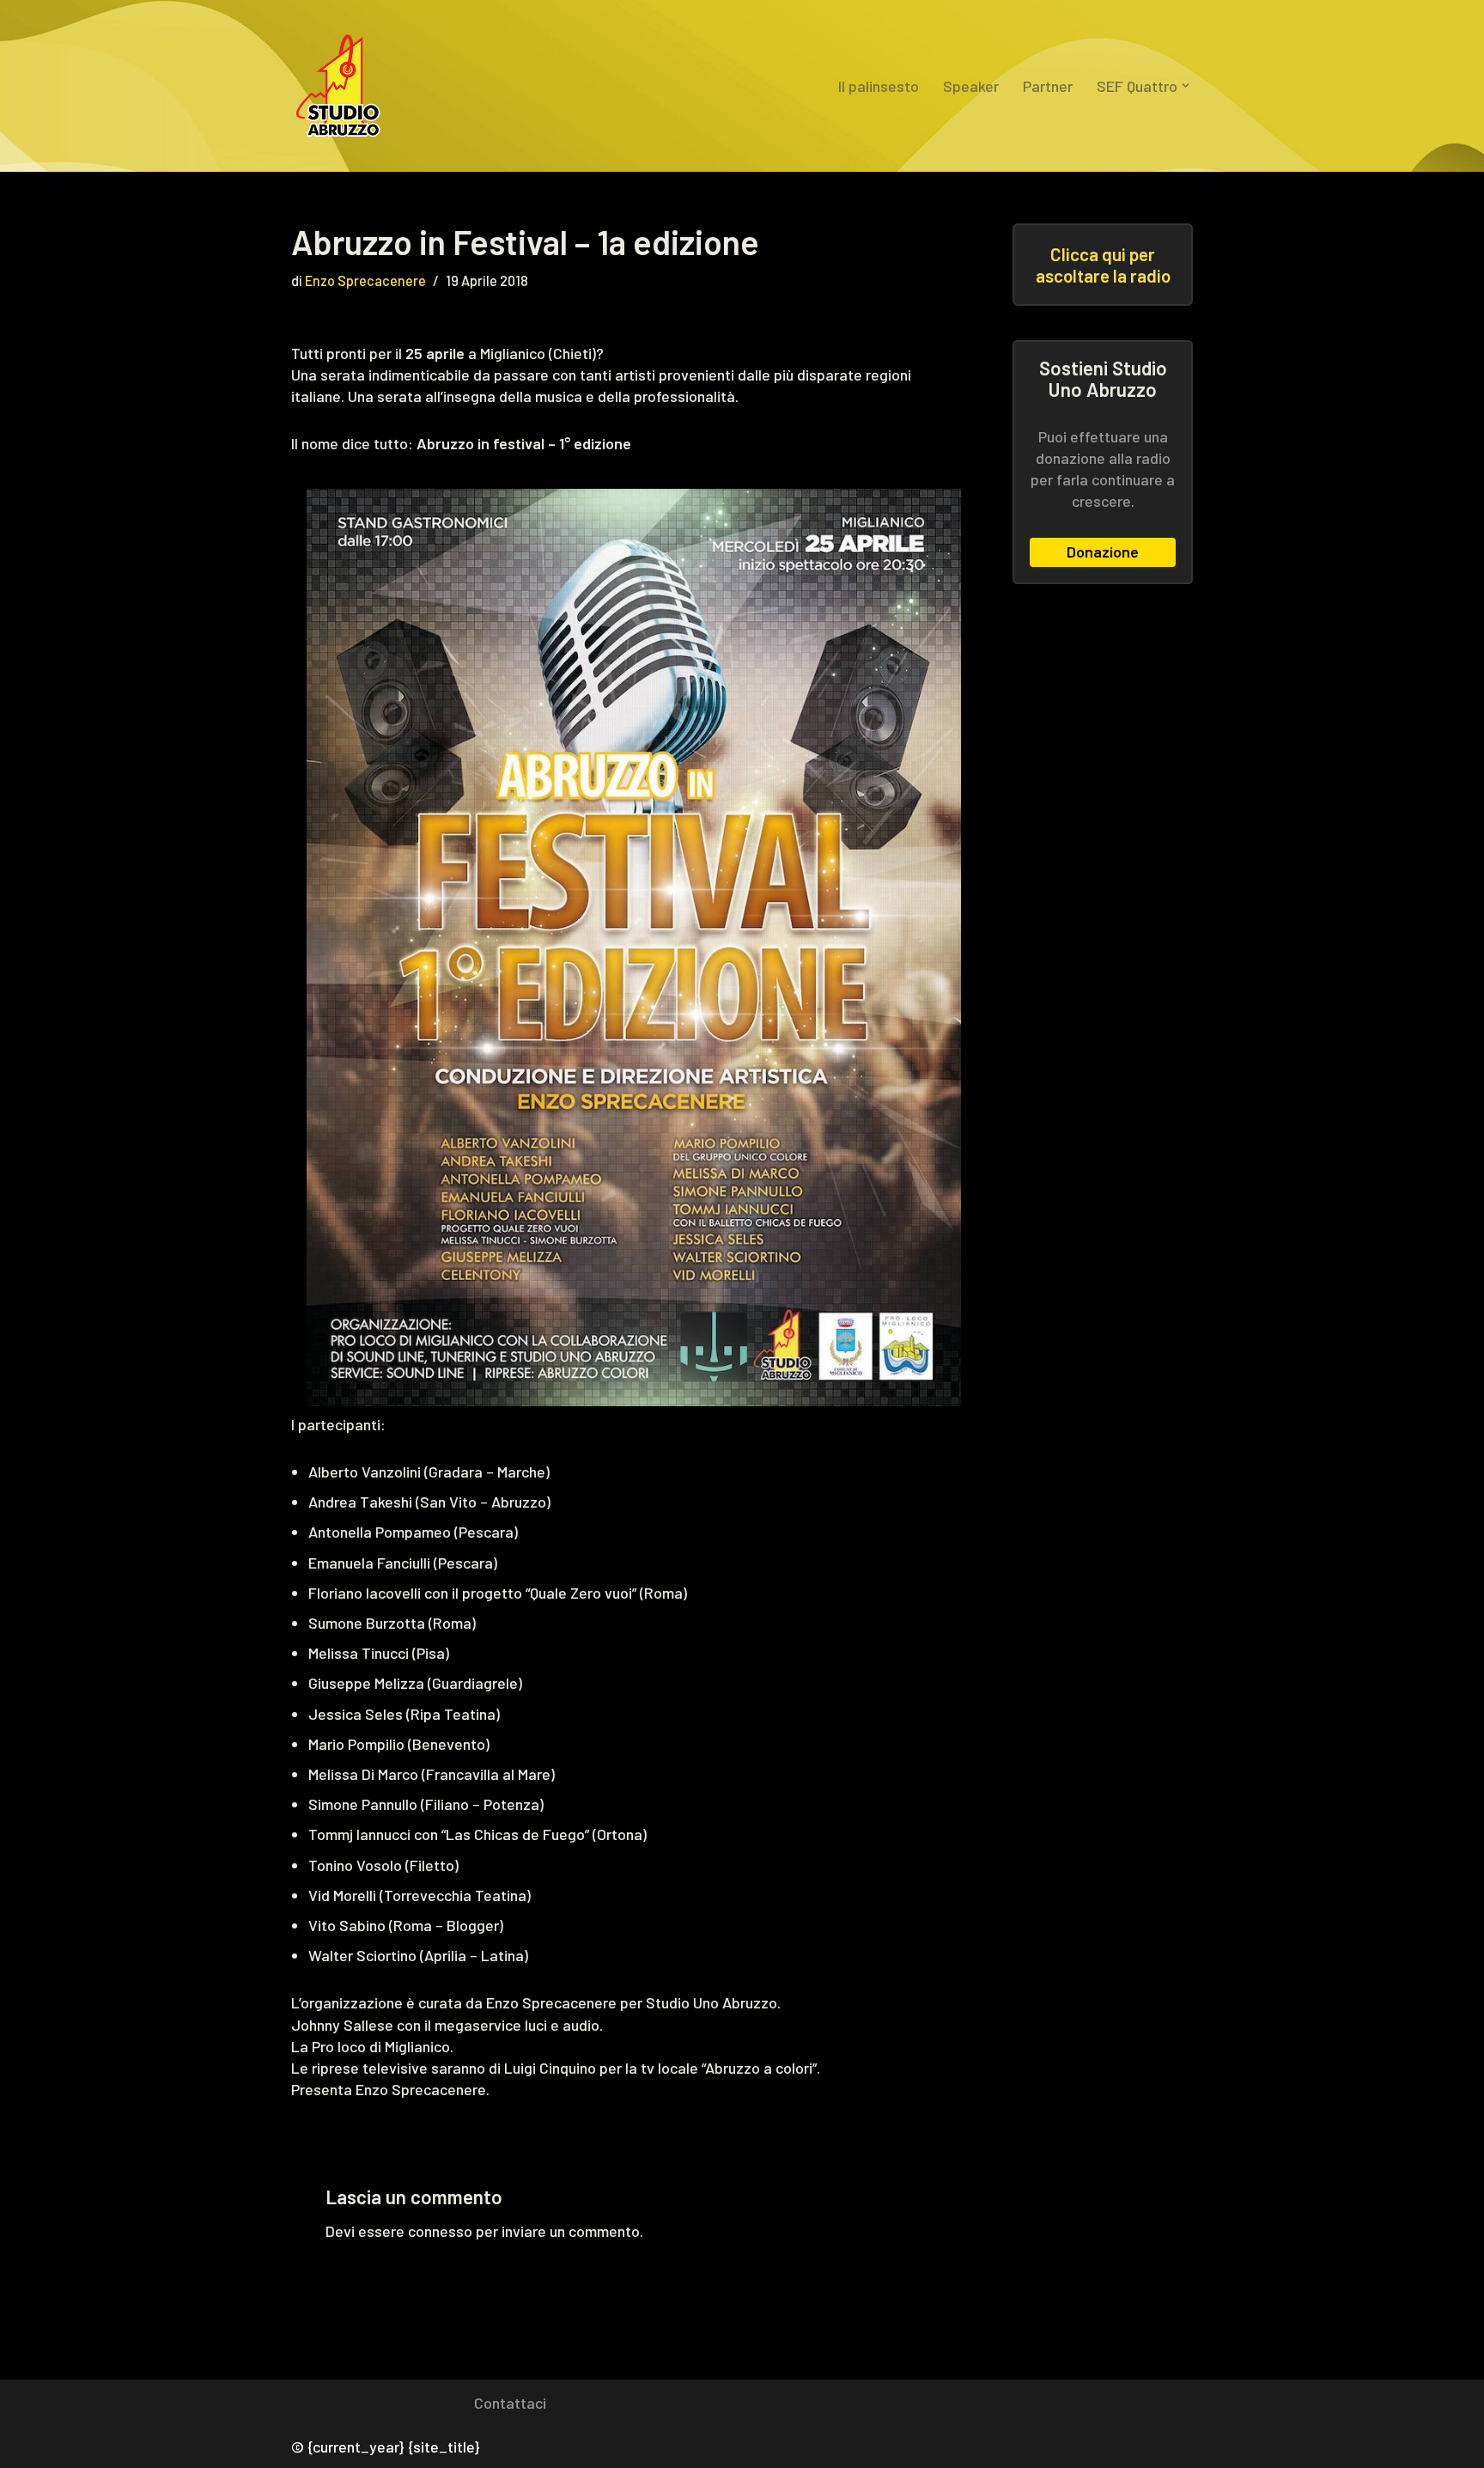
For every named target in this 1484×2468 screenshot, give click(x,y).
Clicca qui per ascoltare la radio (1103, 265)
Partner (1048, 86)
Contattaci (510, 2403)
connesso (440, 2231)
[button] (1186, 85)
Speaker (971, 86)
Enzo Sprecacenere (365, 280)
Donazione (1103, 551)
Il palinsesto (879, 86)
